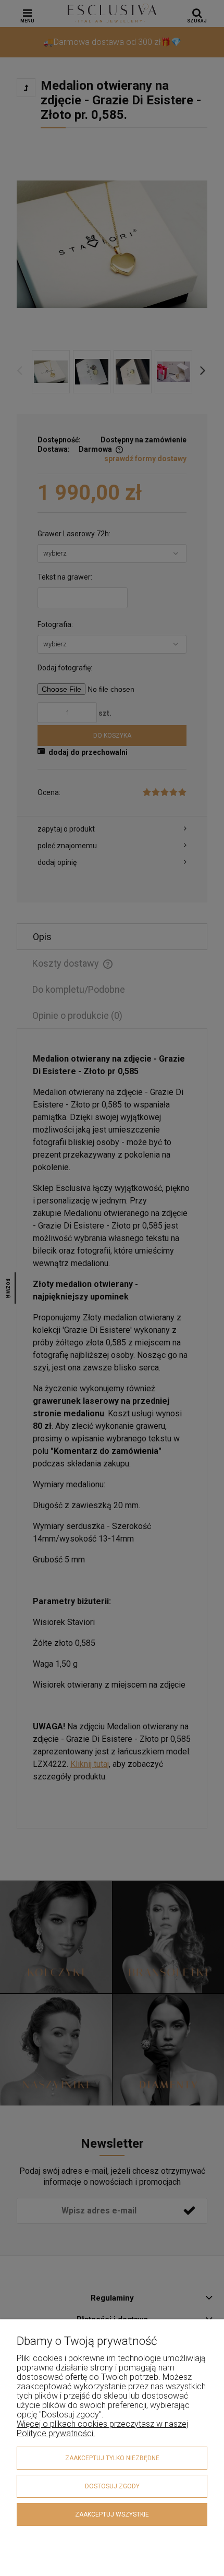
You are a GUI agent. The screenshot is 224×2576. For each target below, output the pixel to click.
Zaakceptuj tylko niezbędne (112, 2458)
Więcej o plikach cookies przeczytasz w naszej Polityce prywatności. (102, 2429)
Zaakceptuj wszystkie (112, 2514)
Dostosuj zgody (112, 2486)
